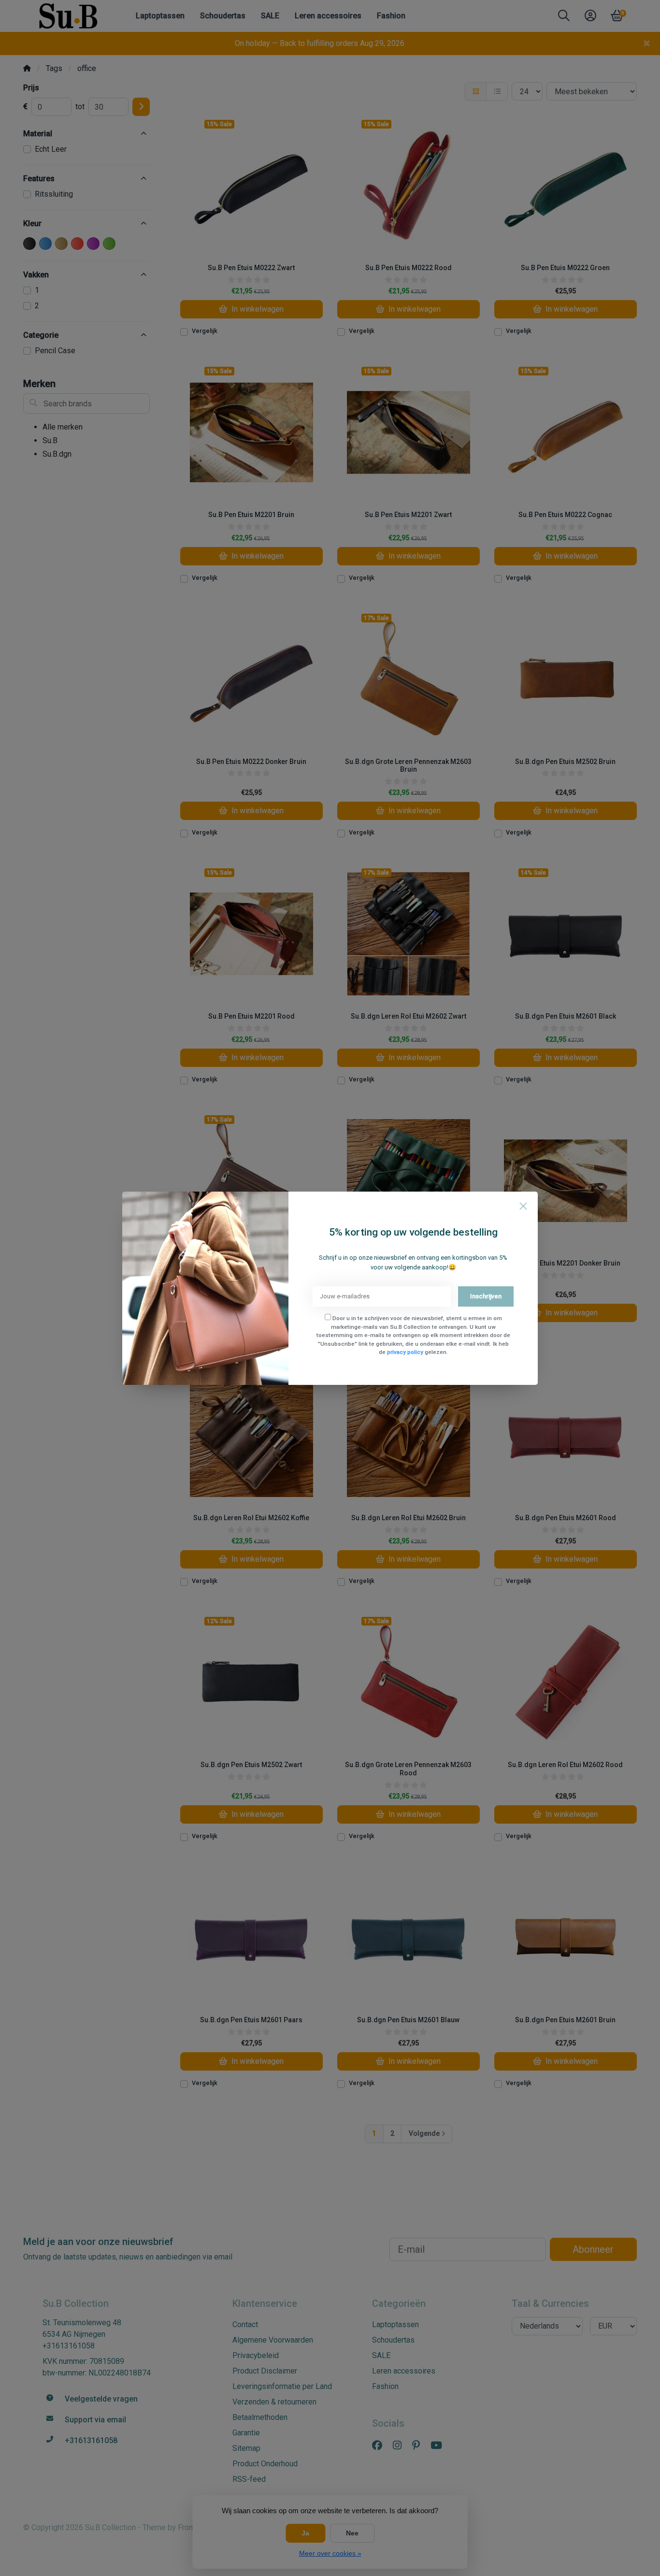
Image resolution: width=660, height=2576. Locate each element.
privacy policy (405, 1352)
